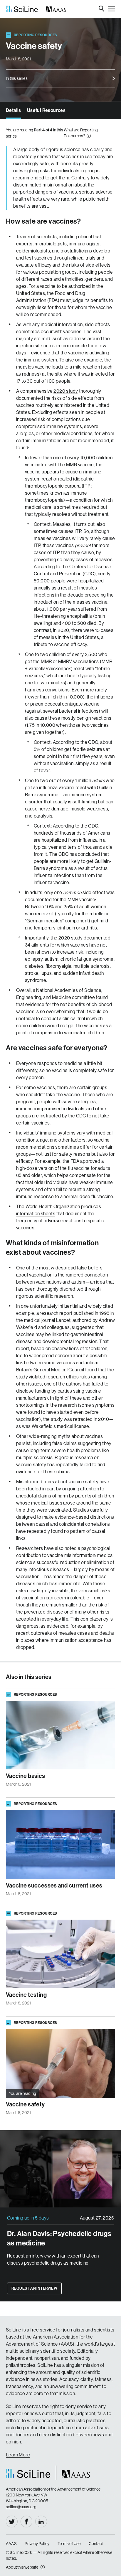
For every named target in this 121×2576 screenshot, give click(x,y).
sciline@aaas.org (21, 2507)
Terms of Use (69, 2544)
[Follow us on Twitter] (12, 2521)
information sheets (36, 1214)
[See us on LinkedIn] (41, 2521)
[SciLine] (36, 9)
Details (14, 110)
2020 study (66, 391)
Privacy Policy (37, 2544)
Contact (96, 2544)
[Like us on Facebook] (26, 2521)
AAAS (11, 2544)
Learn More (18, 2455)
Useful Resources (46, 110)
